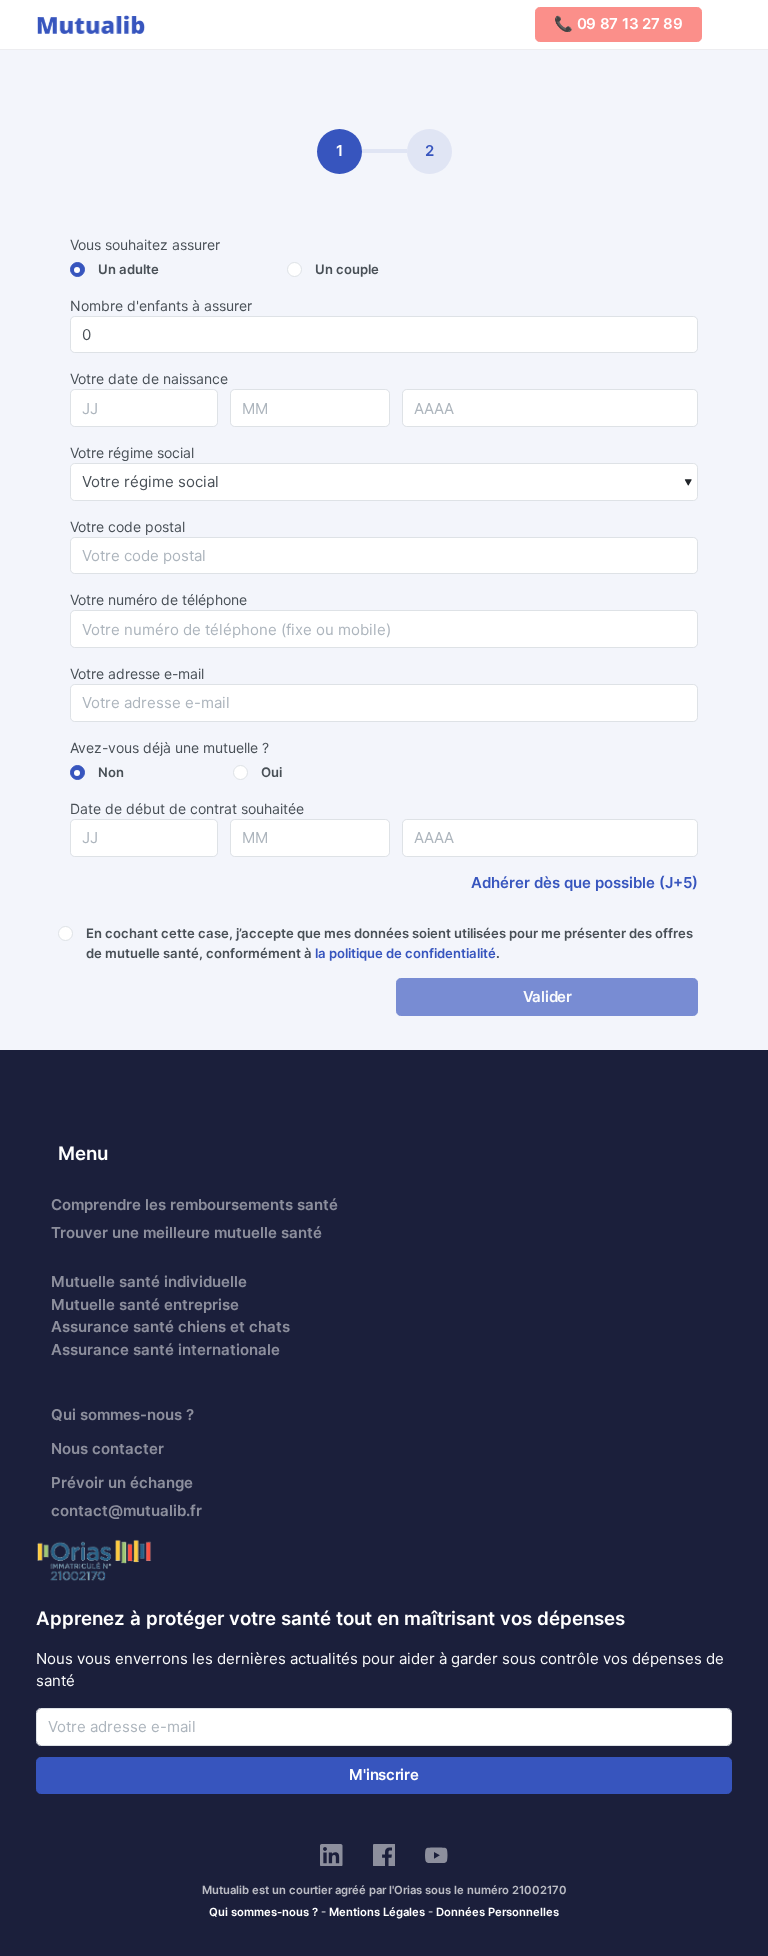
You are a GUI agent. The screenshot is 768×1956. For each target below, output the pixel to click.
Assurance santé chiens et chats (170, 1326)
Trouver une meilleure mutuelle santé (186, 1232)
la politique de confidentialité (405, 953)
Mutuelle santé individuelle (149, 1281)
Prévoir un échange (122, 1482)
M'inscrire (383, 1774)
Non (111, 772)
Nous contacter (107, 1448)
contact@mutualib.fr (126, 1510)
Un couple (347, 269)
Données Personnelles (497, 1912)
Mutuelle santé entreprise (145, 1304)
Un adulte (128, 269)
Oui (271, 772)
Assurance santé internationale (165, 1349)
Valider (547, 996)
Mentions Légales (377, 1912)
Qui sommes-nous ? (122, 1414)
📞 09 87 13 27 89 (618, 23)
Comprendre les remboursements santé (194, 1204)
